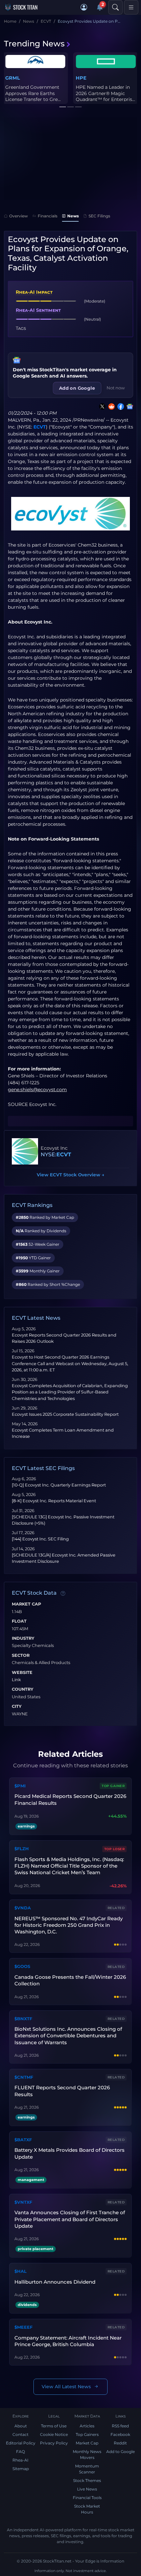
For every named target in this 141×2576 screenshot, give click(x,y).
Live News (87, 2489)
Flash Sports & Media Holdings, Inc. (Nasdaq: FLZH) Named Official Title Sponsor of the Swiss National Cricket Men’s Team (69, 1866)
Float (19, 1621)
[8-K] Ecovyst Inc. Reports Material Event (54, 1501)
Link (16, 1680)
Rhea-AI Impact (34, 292)
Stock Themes (87, 2480)
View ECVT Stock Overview (70, 1175)
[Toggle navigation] (131, 7)
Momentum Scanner (87, 2469)
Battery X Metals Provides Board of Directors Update (70, 2153)
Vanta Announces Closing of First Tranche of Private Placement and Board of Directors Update (70, 2219)
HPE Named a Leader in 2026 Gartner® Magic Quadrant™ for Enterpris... (105, 93)
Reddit (120, 2443)
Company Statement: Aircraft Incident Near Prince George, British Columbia (68, 2341)
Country (23, 1689)
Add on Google (77, 388)
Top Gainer (113, 1786)
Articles (87, 2426)
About (21, 2426)
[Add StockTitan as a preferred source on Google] (129, 406)
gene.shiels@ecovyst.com (37, 1090)
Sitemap (21, 2469)
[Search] (115, 7)
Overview (19, 216)
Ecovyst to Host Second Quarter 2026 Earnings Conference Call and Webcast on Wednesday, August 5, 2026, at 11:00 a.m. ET (70, 1363)
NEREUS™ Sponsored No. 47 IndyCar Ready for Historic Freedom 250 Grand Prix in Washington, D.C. (69, 1925)
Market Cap (26, 1604)
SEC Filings (99, 216)
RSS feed (120, 2426)
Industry (23, 1638)
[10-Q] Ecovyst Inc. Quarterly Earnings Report (59, 1485)
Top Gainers (87, 2434)
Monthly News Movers (87, 2454)
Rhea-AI (20, 2460)
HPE (81, 78)
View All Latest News (66, 2387)
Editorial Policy (21, 2443)
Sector (21, 1656)
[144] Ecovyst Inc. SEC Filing (40, 1539)
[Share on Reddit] (110, 406)
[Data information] (63, 1593)
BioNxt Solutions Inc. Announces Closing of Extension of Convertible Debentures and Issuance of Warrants (68, 2036)
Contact (20, 2434)
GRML (13, 78)
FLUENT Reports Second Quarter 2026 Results (62, 2091)
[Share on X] (101, 406)
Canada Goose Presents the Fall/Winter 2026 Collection (70, 1980)
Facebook (120, 2434)
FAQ (20, 2452)
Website (22, 1673)
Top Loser (115, 1849)
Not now (116, 388)
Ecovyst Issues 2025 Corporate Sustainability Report (65, 1414)
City (17, 1706)
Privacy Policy (54, 2443)
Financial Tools (87, 2498)
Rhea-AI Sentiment (38, 310)
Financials (48, 216)
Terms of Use (54, 2426)
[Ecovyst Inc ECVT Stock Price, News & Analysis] (25, 1151)
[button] (84, 7)
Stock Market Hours (87, 2509)
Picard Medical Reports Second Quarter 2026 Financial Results (70, 1799)
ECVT (40, 427)
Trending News (34, 44)
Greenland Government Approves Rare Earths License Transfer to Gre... (33, 93)
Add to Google (121, 2452)
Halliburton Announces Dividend (55, 2282)
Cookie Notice (54, 2434)
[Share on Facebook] (119, 406)
